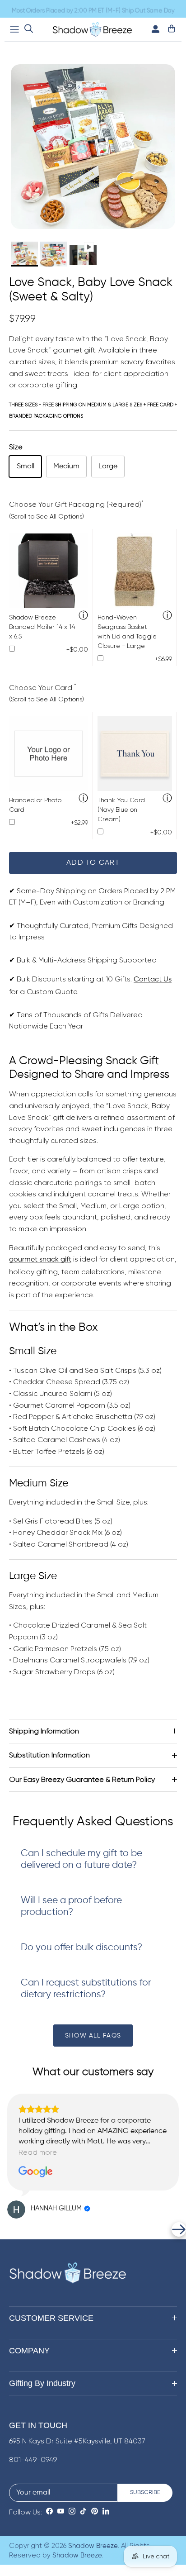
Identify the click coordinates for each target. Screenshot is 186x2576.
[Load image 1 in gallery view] (93, 147)
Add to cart (93, 863)
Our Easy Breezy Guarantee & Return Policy (82, 1779)
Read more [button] (38, 2152)
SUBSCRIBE (145, 2493)
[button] (7, 2229)
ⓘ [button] (83, 616)
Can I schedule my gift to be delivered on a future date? (81, 1859)
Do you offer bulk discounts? (81, 1948)
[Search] (29, 29)
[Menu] (14, 29)
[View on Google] (36, 2172)
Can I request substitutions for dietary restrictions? (86, 1989)
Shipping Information (44, 1731)
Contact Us (153, 980)
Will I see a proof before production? (71, 1907)
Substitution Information (49, 1755)
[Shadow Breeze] (92, 29)
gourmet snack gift (40, 1260)
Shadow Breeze (93, 2546)
